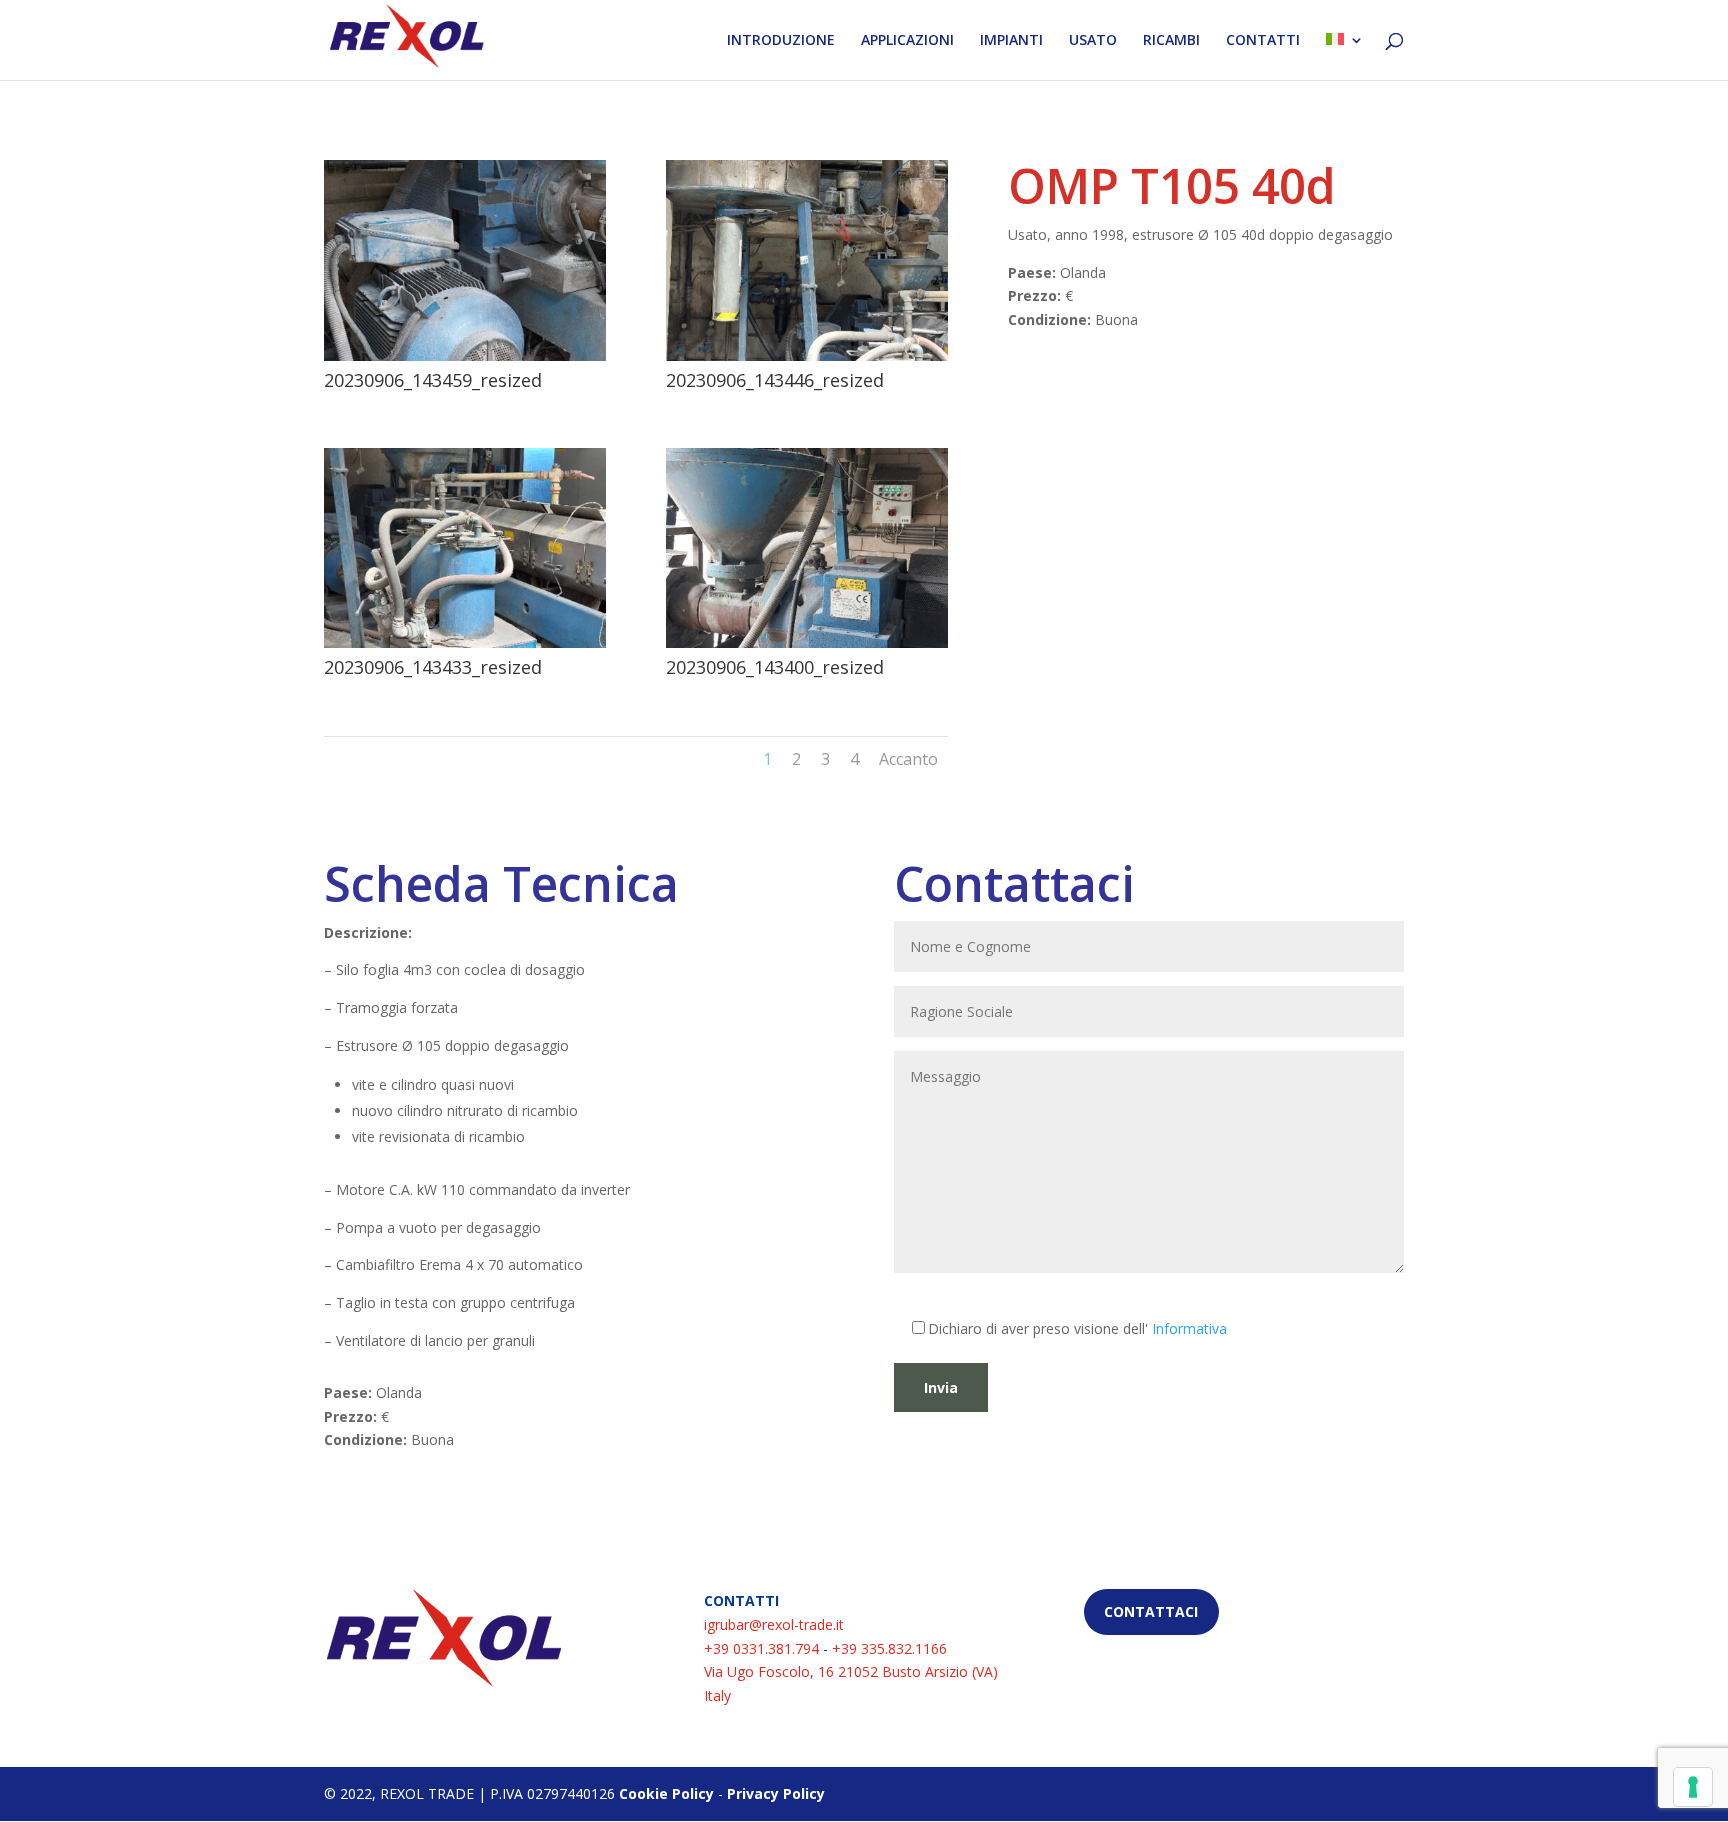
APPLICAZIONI (907, 41)
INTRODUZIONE (781, 41)
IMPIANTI (1011, 41)
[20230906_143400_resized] (807, 642)
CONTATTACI (1151, 1611)
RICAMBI (1171, 41)
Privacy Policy (776, 1793)
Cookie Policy (666, 1793)
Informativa (1189, 1328)
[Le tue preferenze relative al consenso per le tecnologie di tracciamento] (1693, 1787)
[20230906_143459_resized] (465, 355)
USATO (1093, 41)
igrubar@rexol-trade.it (774, 1624)
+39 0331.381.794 (761, 1648)
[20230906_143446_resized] (807, 355)
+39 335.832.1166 (889, 1648)
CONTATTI (1263, 41)
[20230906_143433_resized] (465, 642)
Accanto (908, 759)
